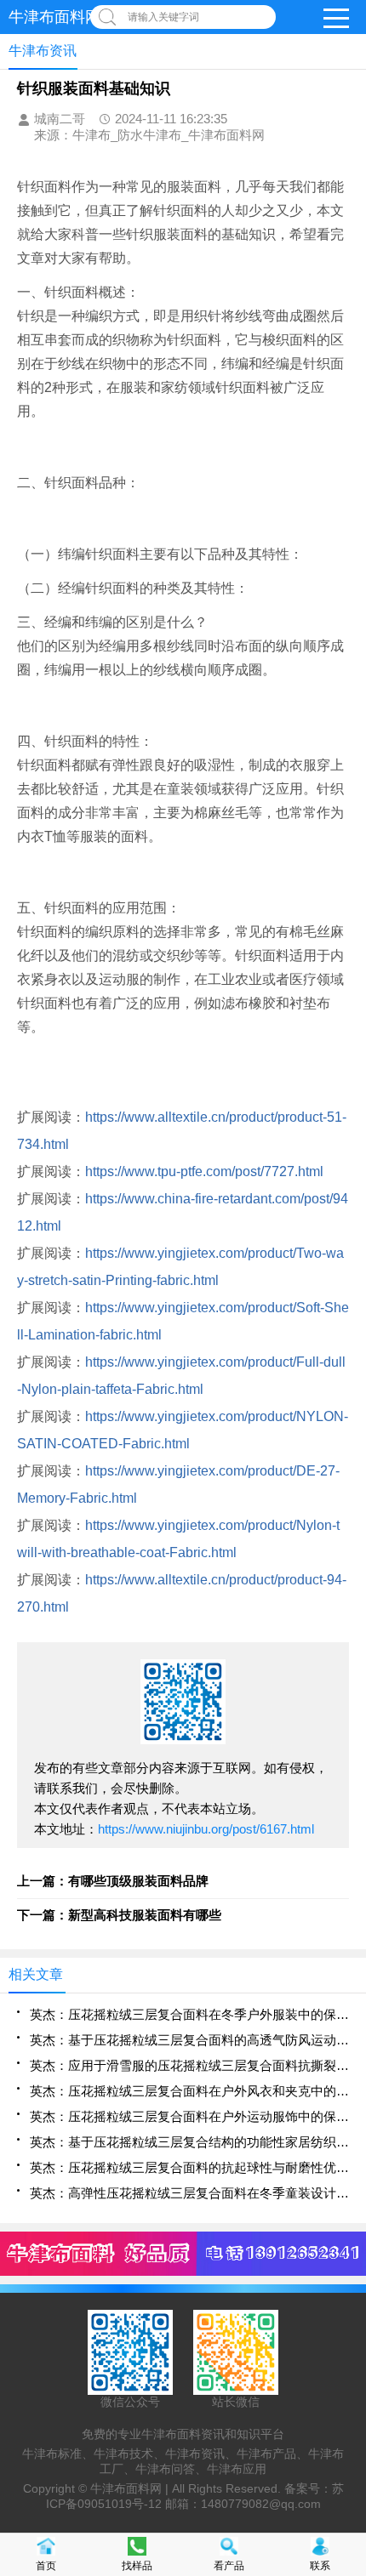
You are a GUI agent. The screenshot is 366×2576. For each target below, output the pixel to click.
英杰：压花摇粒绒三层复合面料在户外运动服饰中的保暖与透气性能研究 (189, 2116)
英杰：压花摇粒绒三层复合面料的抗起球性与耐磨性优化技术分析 (189, 2167)
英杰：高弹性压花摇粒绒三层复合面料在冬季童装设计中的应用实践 (189, 2193)
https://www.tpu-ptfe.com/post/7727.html (204, 1171)
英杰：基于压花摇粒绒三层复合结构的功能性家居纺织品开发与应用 (189, 2142)
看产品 (229, 2566)
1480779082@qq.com (261, 2504)
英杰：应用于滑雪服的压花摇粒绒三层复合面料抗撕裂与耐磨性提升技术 (189, 2065)
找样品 (137, 2566)
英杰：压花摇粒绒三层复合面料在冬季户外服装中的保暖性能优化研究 (189, 2014)
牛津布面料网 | (131, 2488)
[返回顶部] (348, 2300)
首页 (46, 2566)
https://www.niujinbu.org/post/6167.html (206, 1829)
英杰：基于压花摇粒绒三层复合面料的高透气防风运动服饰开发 (189, 2040)
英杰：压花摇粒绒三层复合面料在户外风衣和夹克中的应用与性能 (189, 2091)
